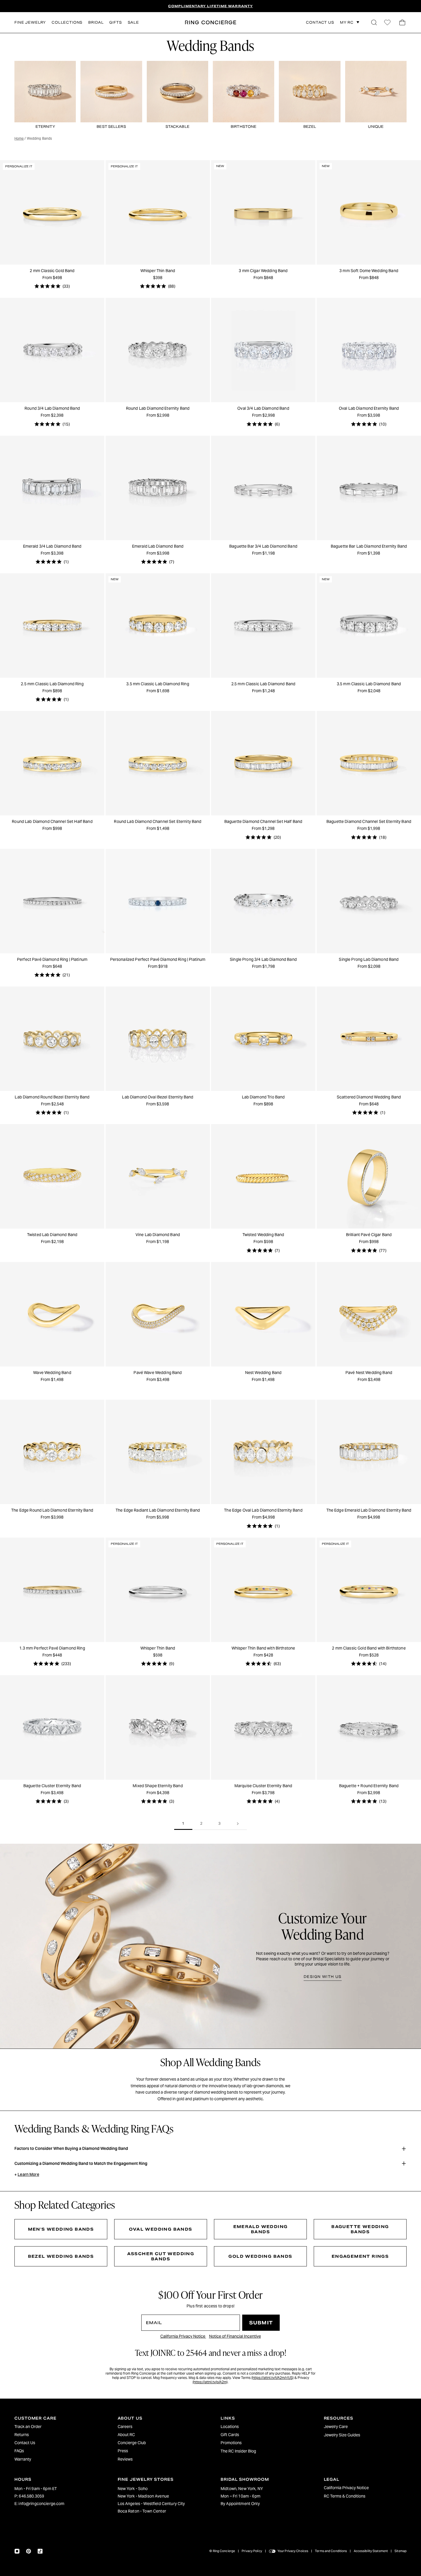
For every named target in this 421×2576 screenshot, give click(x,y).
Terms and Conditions (331, 2551)
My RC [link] (347, 22)
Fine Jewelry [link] (30, 22)
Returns (22, 2435)
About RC (126, 2435)
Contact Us (25, 2443)
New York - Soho (133, 2489)
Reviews (125, 2459)
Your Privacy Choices (293, 2551)
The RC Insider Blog (238, 2451)
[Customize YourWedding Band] (210, 1946)
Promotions (231, 2443)
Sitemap (401, 2551)
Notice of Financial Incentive (235, 2336)
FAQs (19, 2451)
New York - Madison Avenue (143, 2496)
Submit (261, 2323)
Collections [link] (67, 22)
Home (19, 138)
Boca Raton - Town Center (142, 2511)
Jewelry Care (336, 2427)
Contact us (320, 23)
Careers (125, 2427)
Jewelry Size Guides (342, 2435)
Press (123, 2451)
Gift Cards (230, 2435)
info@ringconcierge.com (41, 2504)
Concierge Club (132, 2443)
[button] (374, 23)
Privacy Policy (252, 2551)
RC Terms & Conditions (345, 2496)
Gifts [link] (115, 22)
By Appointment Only (240, 2504)
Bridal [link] (96, 22)
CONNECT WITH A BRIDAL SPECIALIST (210, 6)
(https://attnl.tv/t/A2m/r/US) (272, 2378)
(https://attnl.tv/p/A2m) (210, 2382)
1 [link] (183, 1823)
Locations (230, 2427)
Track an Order (28, 2427)
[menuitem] (56, 2427)
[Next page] (238, 1824)
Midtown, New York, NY (242, 2489)
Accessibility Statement (371, 2551)
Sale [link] (133, 22)
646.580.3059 (31, 2496)
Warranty (23, 2459)
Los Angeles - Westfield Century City (151, 2504)
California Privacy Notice (183, 2336)
